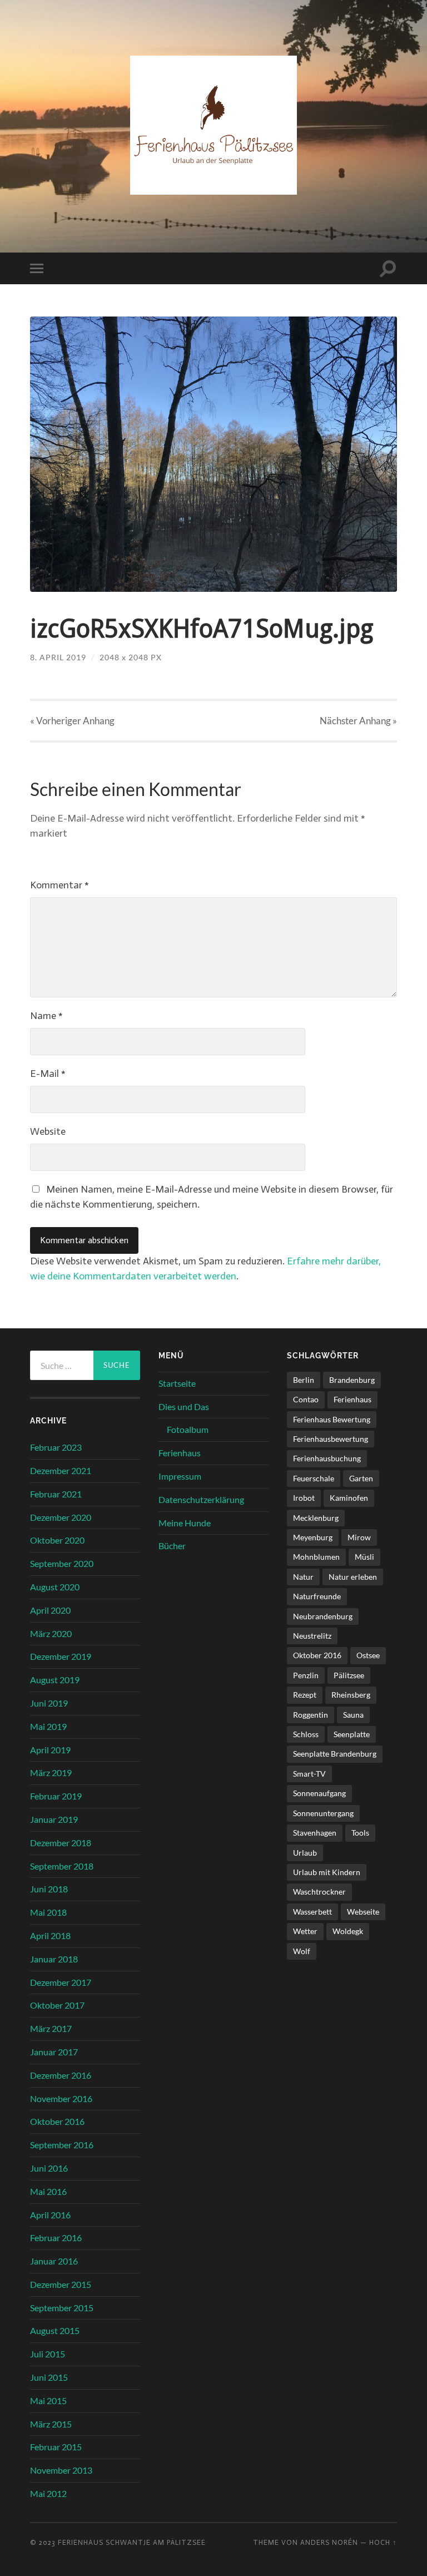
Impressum (180, 1476)
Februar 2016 (56, 2238)
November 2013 (61, 2470)
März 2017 (51, 2028)
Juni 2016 (49, 2168)
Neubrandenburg (323, 1616)
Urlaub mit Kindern (327, 1872)
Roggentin (311, 1715)
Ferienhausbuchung (327, 1458)
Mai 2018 (48, 1912)
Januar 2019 (54, 1819)
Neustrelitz (312, 1636)
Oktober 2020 (57, 1540)
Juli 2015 (48, 2354)
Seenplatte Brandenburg (335, 1754)
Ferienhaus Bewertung (332, 1419)
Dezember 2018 (61, 1843)
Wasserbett (312, 1912)
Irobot (304, 1498)
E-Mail (48, 1074)
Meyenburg (313, 1537)
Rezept (305, 1695)
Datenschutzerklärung (201, 1499)
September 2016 (62, 2145)
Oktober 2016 (57, 2121)
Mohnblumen (316, 1557)
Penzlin (306, 1675)
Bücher (172, 1546)
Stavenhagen (315, 1833)
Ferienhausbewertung (331, 1439)
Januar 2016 (54, 2261)
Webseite (363, 1912)
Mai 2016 (48, 2191)
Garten (361, 1478)
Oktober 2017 (57, 2005)
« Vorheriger (72, 721)
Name (46, 1016)
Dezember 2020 (61, 1517)
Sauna (353, 1715)
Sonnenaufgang (319, 1793)
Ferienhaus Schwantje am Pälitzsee (132, 2542)
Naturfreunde (317, 1596)
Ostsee (368, 1655)
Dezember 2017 (61, 1982)
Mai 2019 (48, 1726)
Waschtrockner (319, 1892)
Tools (360, 1833)
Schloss (306, 1734)
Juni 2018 (49, 1889)
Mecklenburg (316, 1518)
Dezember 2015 (61, 2284)
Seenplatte (352, 1734)
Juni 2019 (49, 1703)
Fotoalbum (188, 1429)
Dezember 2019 (61, 1656)
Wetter (305, 1931)
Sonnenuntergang (323, 1813)
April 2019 (50, 1750)
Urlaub (305, 1853)
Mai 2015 (48, 2401)
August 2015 (55, 2330)
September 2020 (62, 1563)
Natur (303, 1577)
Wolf (302, 1951)
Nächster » (358, 721)
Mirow (359, 1537)
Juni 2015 (49, 2377)
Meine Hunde (185, 1523)
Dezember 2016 (61, 2075)
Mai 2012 (48, 2493)
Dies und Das (184, 1406)
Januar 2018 (54, 1959)
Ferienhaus (180, 1453)
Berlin (304, 1380)
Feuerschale (314, 1478)
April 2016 (50, 2215)
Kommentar (59, 885)
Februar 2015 (56, 2447)
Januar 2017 (54, 2052)
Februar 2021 (56, 1494)
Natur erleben (353, 1577)
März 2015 (51, 2424)
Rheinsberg (351, 1695)
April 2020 (50, 1610)
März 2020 (51, 1633)
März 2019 (51, 1772)
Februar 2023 (56, 1447)
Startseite (177, 1383)
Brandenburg (352, 1380)
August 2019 (55, 1680)
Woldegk (348, 1931)
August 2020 (55, 1587)
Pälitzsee (349, 1675)
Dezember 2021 (61, 1470)
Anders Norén (329, 2542)
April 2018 (50, 1935)
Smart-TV (309, 1774)
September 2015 (62, 2308)
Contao (306, 1399)
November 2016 (61, 2098)
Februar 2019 (56, 1796)
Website (48, 1131)
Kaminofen (349, 1498)
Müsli (364, 1557)
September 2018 (62, 1866)
